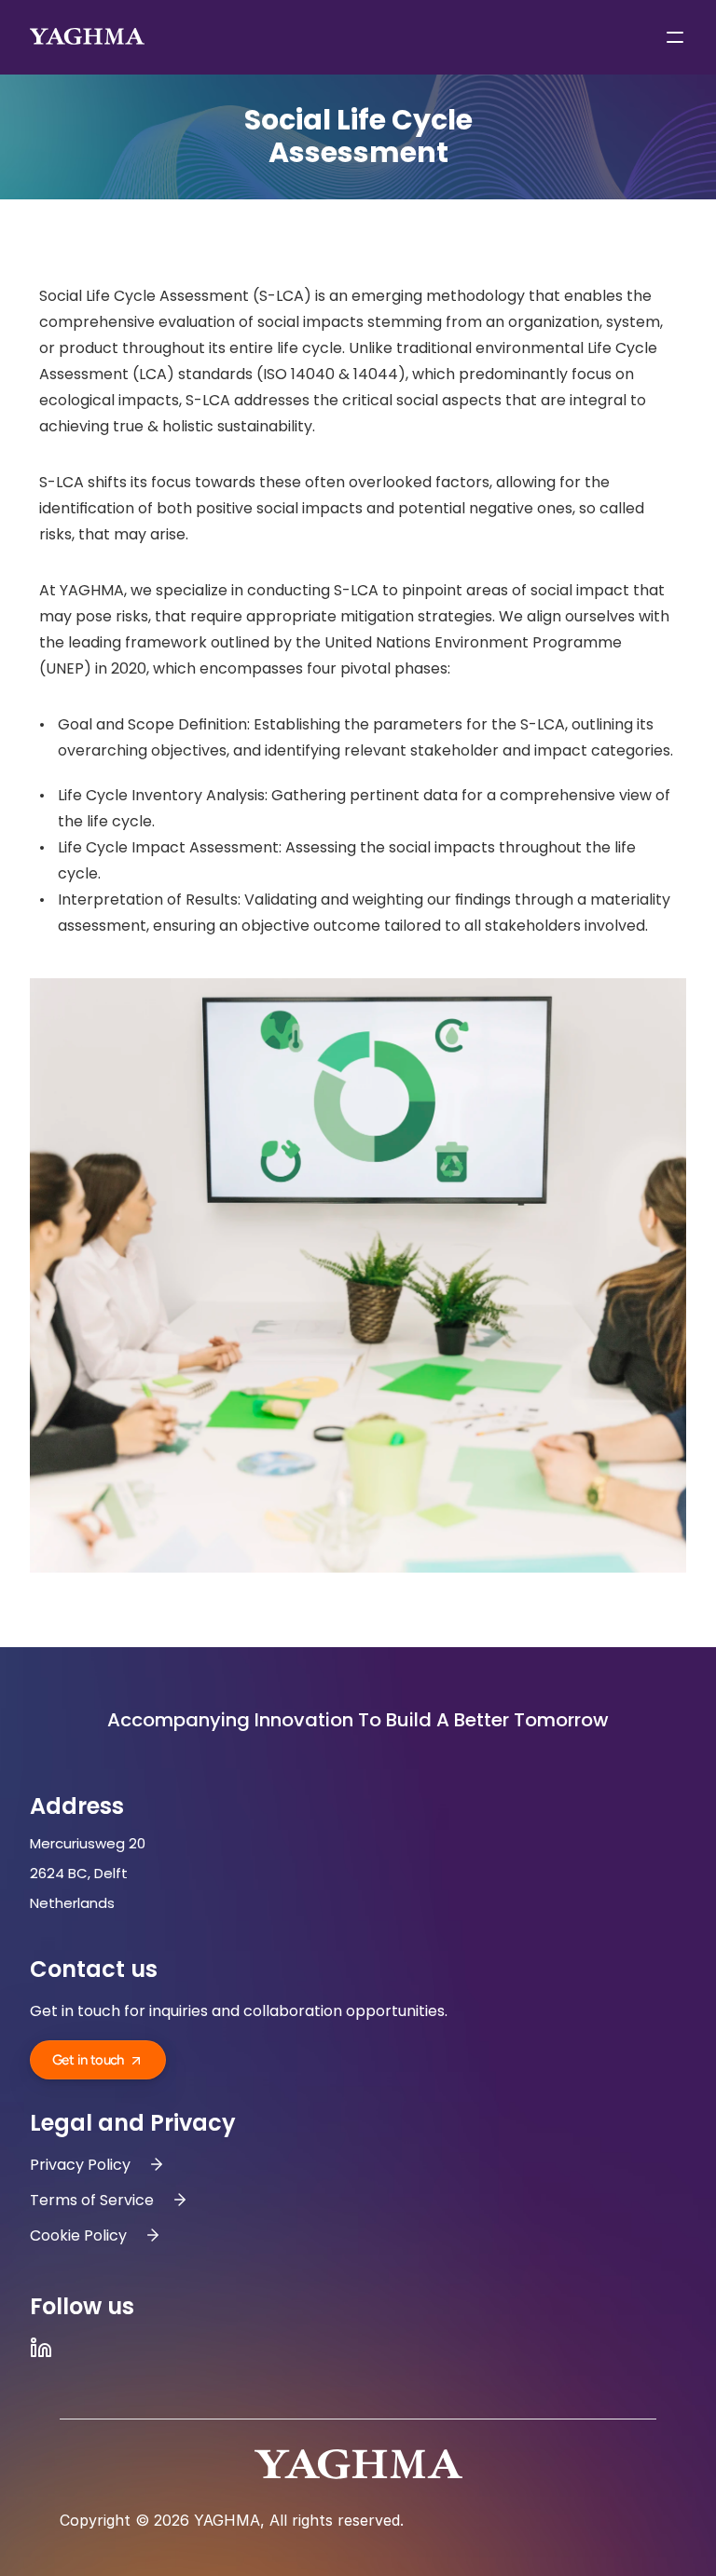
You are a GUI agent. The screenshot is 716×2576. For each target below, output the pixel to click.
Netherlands (72, 1903)
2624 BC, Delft (81, 1873)
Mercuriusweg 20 (89, 1843)
